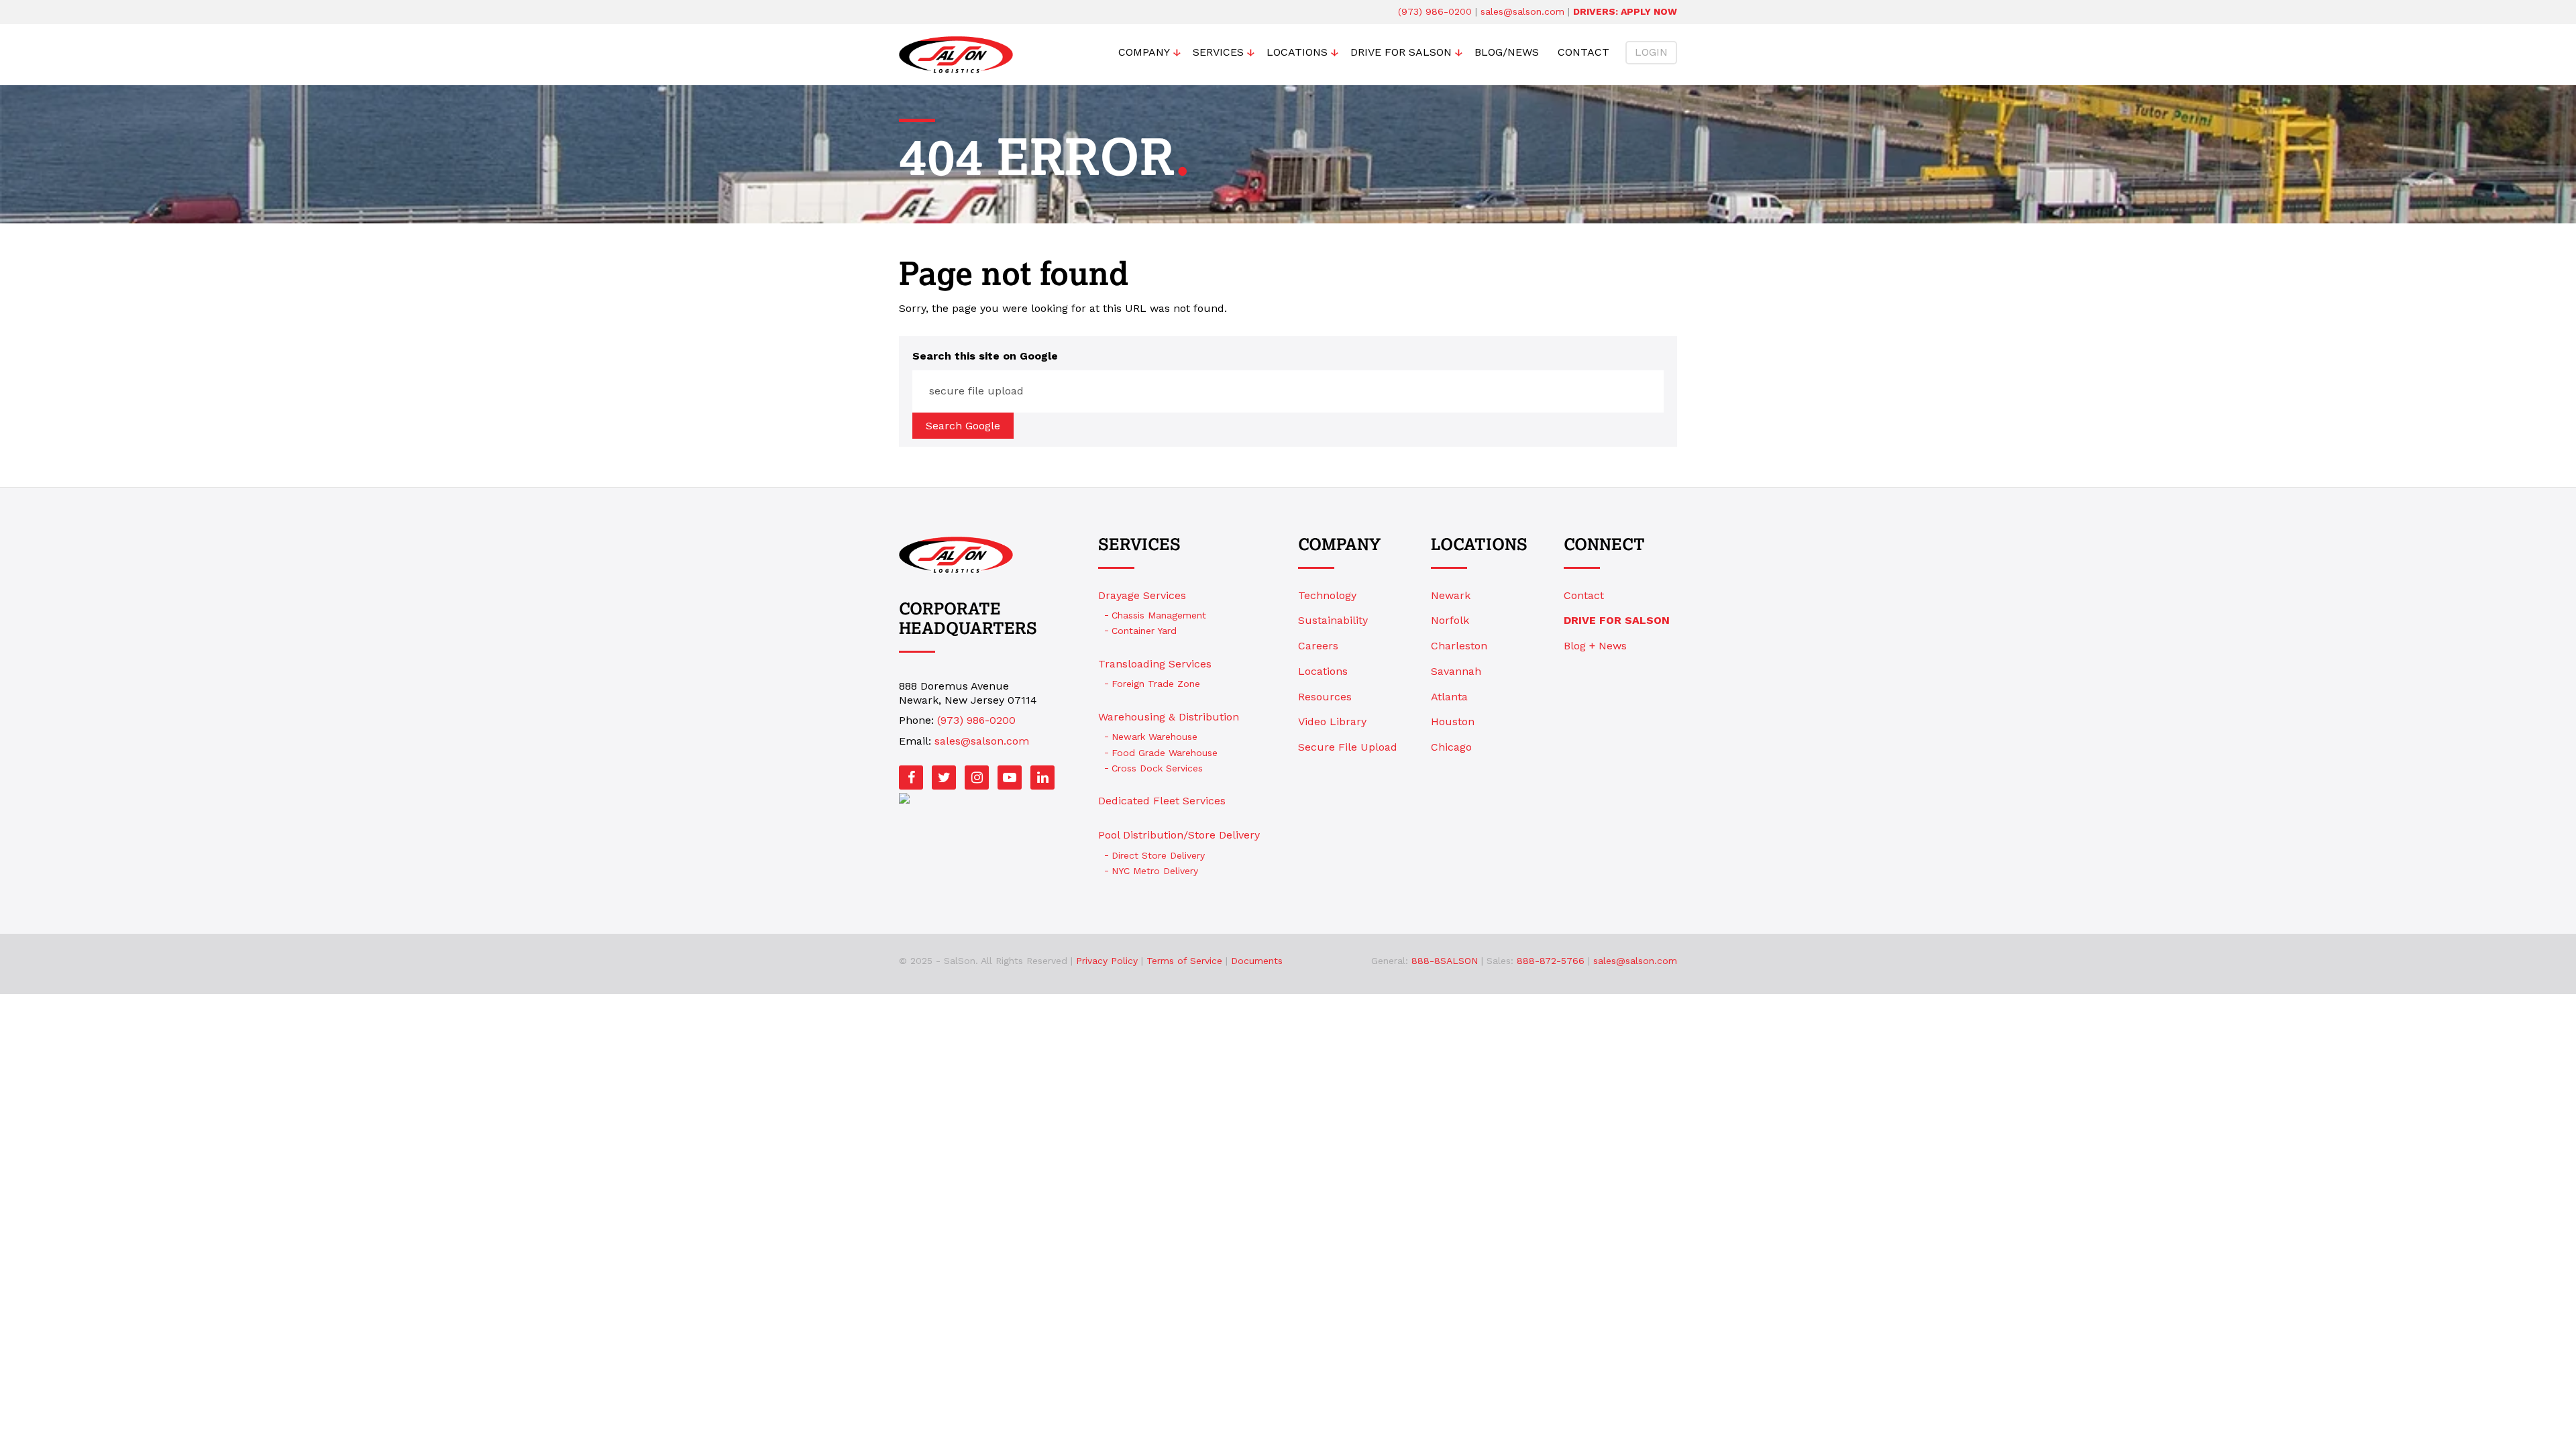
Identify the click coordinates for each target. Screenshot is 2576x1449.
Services (1139, 545)
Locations (1479, 545)
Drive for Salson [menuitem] (1401, 52)
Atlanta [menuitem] (1449, 697)
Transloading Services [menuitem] (1155, 664)
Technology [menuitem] (1327, 595)
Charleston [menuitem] (1459, 646)
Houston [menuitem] (1453, 721)
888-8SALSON (1445, 961)
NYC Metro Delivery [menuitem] (1155, 871)
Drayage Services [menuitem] (1142, 595)
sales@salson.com (1522, 11)
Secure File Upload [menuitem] (1348, 747)
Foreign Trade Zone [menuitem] (1156, 684)
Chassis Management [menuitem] (1159, 615)
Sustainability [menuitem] (1333, 620)
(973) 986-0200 (1435, 11)
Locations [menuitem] (1297, 52)
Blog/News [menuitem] (1507, 52)
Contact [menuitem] (1584, 52)
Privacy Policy (1107, 961)
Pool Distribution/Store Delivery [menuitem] (1179, 835)
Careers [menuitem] (1318, 646)
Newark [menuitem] (1451, 595)
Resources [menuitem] (1325, 697)
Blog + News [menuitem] (1595, 646)
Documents (1257, 961)
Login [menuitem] (1651, 52)
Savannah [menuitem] (1456, 671)
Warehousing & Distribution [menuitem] (1169, 717)
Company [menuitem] (1144, 52)
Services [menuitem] (1218, 52)
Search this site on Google (985, 356)
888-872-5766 (1551, 961)
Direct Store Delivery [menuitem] (1158, 855)
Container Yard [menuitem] (1144, 631)
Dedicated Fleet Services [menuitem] (1162, 801)
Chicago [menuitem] (1451, 747)
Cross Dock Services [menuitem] (1157, 768)
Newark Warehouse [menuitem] (1155, 737)
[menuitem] (1620, 621)
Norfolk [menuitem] (1450, 620)
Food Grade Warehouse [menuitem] (1165, 753)
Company (1339, 545)
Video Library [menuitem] (1332, 721)
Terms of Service (1184, 961)
